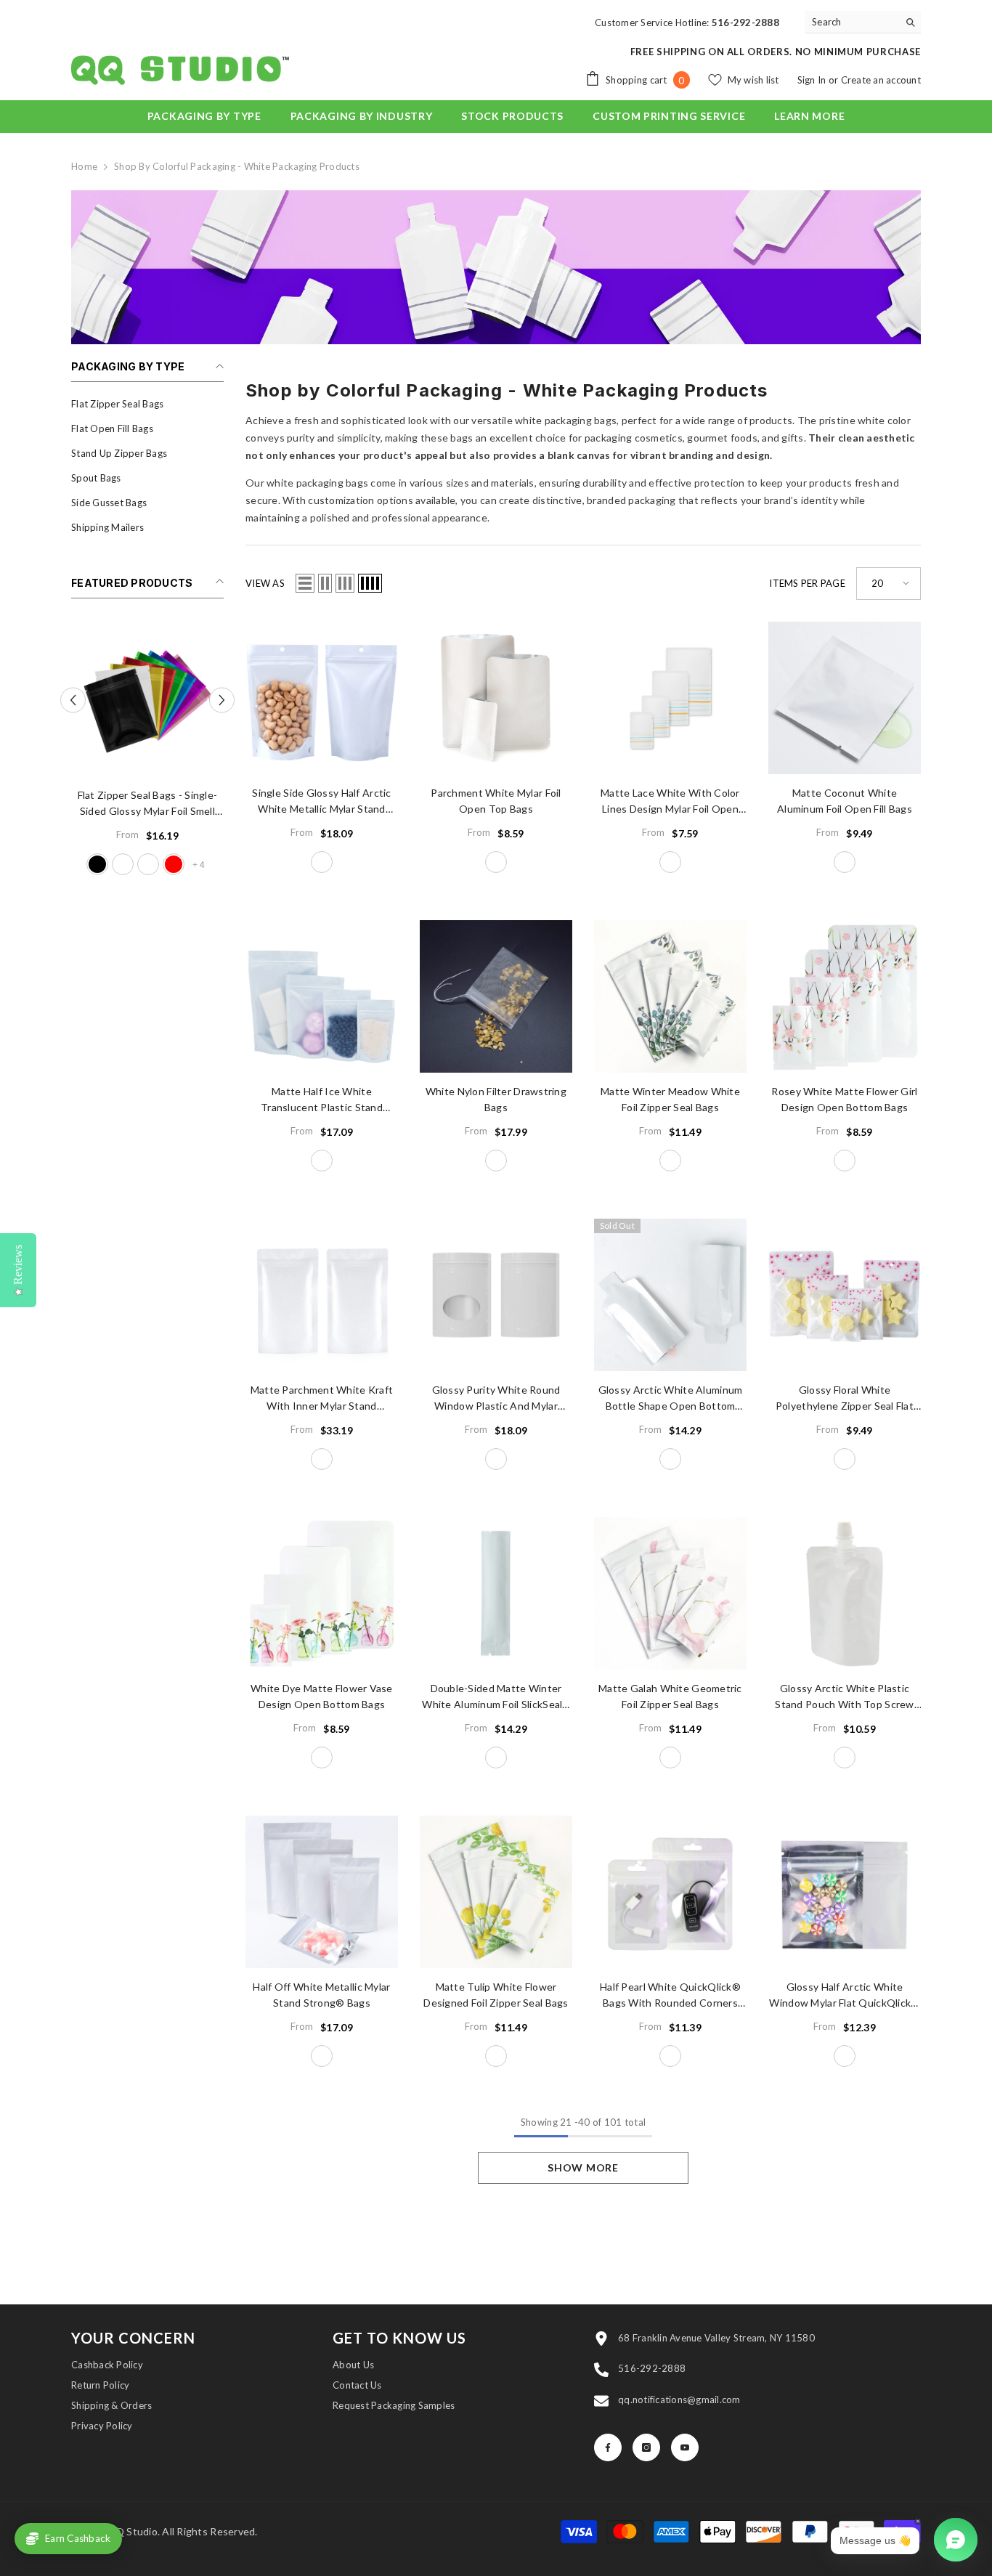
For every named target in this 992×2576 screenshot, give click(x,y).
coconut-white (845, 862)
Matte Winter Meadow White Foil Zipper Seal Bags (670, 1099)
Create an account (881, 80)
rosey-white (845, 1161)
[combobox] (851, 22)
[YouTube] (685, 2447)
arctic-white (670, 1459)
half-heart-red (174, 864)
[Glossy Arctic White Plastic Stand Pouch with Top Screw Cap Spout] (845, 1593)
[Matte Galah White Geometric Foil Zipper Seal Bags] (670, 1593)
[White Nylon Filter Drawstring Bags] (496, 996)
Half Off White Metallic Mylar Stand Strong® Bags (321, 1995)
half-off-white (322, 2056)
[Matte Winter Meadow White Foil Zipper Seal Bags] (670, 996)
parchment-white (496, 862)
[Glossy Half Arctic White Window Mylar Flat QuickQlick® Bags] (845, 1892)
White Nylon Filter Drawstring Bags (496, 1099)
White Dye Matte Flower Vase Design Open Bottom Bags (322, 1696)
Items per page (807, 583)
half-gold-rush (148, 864)
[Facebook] (608, 2447)
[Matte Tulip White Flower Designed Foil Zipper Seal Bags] (496, 1892)
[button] (222, 700)
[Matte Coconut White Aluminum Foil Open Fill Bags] (845, 698)
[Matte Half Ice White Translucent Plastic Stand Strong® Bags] (322, 996)
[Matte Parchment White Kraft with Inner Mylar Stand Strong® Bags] (322, 1295)
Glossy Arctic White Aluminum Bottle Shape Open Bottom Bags (671, 1399)
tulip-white (496, 2056)
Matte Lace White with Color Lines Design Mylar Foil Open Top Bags (670, 802)
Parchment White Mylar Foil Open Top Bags (496, 801)
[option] (147, 751)
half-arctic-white (123, 864)
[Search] (863, 22)
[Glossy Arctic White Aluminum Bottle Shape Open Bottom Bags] (670, 1295)
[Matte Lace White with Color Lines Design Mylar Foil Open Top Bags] (670, 698)
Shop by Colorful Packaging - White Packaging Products (237, 166)
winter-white (496, 1758)
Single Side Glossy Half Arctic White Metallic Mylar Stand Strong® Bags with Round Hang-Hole (321, 802)
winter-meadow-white (670, 1161)
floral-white (845, 1459)
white (496, 1161)
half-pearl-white (670, 2056)
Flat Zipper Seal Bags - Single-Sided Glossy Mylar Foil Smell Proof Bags (148, 804)
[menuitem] (147, 404)
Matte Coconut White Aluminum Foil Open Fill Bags (845, 801)
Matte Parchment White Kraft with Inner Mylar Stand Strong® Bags (322, 1399)
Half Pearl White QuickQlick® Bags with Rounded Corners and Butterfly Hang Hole (670, 1996)
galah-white (670, 1758)
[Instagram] (646, 2447)
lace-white (670, 862)
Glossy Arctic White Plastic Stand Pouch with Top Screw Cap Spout (844, 1697)
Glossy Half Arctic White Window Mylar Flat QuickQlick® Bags (844, 1996)
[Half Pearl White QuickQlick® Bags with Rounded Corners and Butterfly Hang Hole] (670, 1892)
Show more (583, 2167)
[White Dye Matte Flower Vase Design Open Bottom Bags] (322, 1593)
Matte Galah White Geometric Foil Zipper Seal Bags (670, 1696)
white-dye (322, 1758)
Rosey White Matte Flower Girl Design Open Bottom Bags (844, 1099)
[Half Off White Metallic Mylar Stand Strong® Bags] (322, 1892)
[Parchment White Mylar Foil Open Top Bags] (496, 698)
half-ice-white (322, 1161)
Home (84, 166)
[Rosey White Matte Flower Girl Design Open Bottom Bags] (845, 996)
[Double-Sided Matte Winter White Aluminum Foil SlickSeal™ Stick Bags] (496, 1593)
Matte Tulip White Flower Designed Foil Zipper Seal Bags (496, 1995)
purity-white (496, 1459)
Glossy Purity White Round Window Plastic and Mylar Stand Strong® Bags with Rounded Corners (496, 1399)
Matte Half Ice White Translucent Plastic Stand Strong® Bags (322, 1100)
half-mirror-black (97, 864)
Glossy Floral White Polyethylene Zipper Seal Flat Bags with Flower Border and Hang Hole (845, 1399)
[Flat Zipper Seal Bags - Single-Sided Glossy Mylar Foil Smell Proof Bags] (147, 700)
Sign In (813, 80)
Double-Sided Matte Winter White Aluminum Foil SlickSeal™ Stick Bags (496, 1697)
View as (265, 583)
